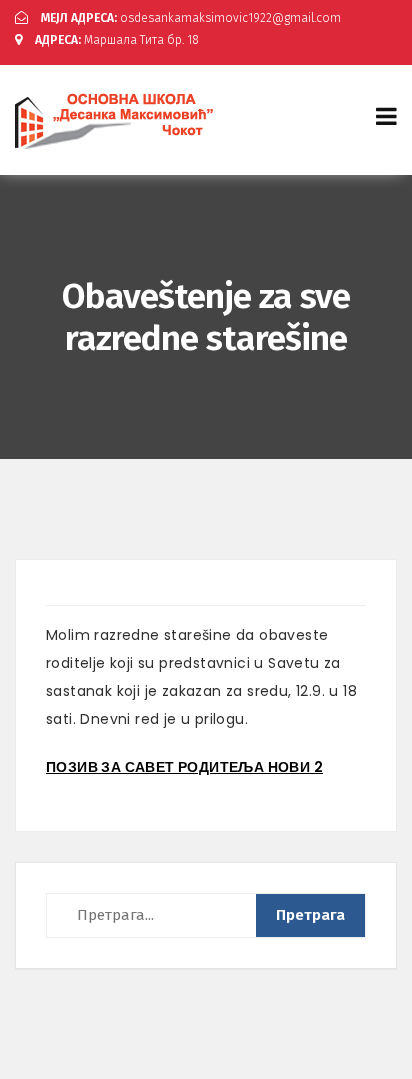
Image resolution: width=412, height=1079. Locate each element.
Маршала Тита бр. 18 (117, 40)
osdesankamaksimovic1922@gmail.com (191, 18)
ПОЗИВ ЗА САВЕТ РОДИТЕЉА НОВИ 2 (184, 767)
